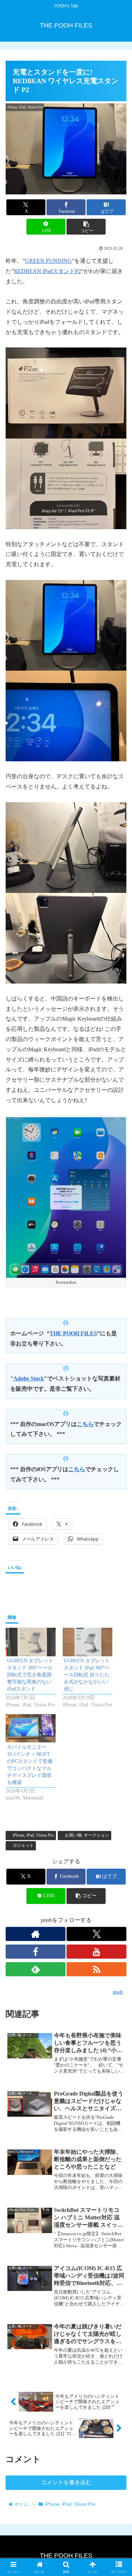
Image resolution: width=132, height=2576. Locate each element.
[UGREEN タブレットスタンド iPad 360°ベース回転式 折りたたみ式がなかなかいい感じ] (88, 1642)
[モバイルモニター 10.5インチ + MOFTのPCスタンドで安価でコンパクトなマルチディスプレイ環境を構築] (31, 1728)
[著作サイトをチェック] (36, 1934)
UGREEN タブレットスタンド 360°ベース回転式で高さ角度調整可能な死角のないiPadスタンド (30, 1675)
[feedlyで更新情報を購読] (36, 1969)
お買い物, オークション (87, 1835)
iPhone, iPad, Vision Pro (33, 1835)
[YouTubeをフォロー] (96, 1952)
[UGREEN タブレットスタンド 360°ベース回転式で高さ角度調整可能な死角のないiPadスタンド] (31, 1642)
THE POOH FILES (73, 1333)
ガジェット (23, 1845)
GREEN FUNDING (48, 261)
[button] (86, 227)
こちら (85, 1424)
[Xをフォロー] (96, 1934)
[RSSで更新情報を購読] (96, 1969)
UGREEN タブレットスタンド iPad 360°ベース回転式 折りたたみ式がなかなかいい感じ (87, 1675)
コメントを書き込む (66, 2482)
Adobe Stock (29, 1378)
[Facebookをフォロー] (36, 1952)
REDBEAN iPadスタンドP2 (47, 271)
